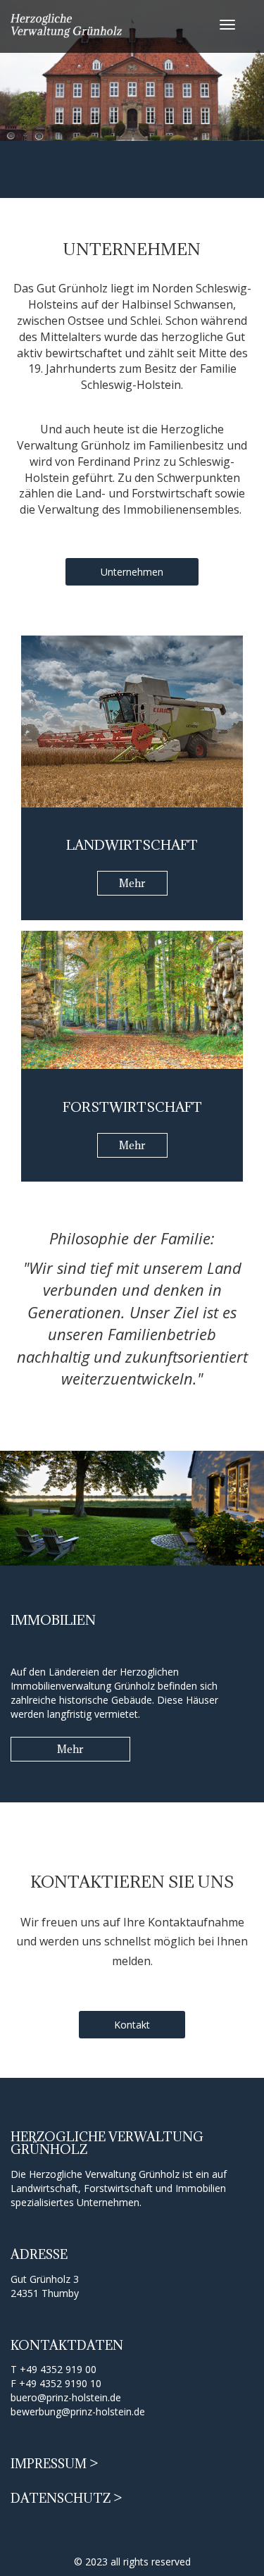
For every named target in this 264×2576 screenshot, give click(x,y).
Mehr (132, 883)
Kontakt (132, 2025)
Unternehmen (132, 572)
